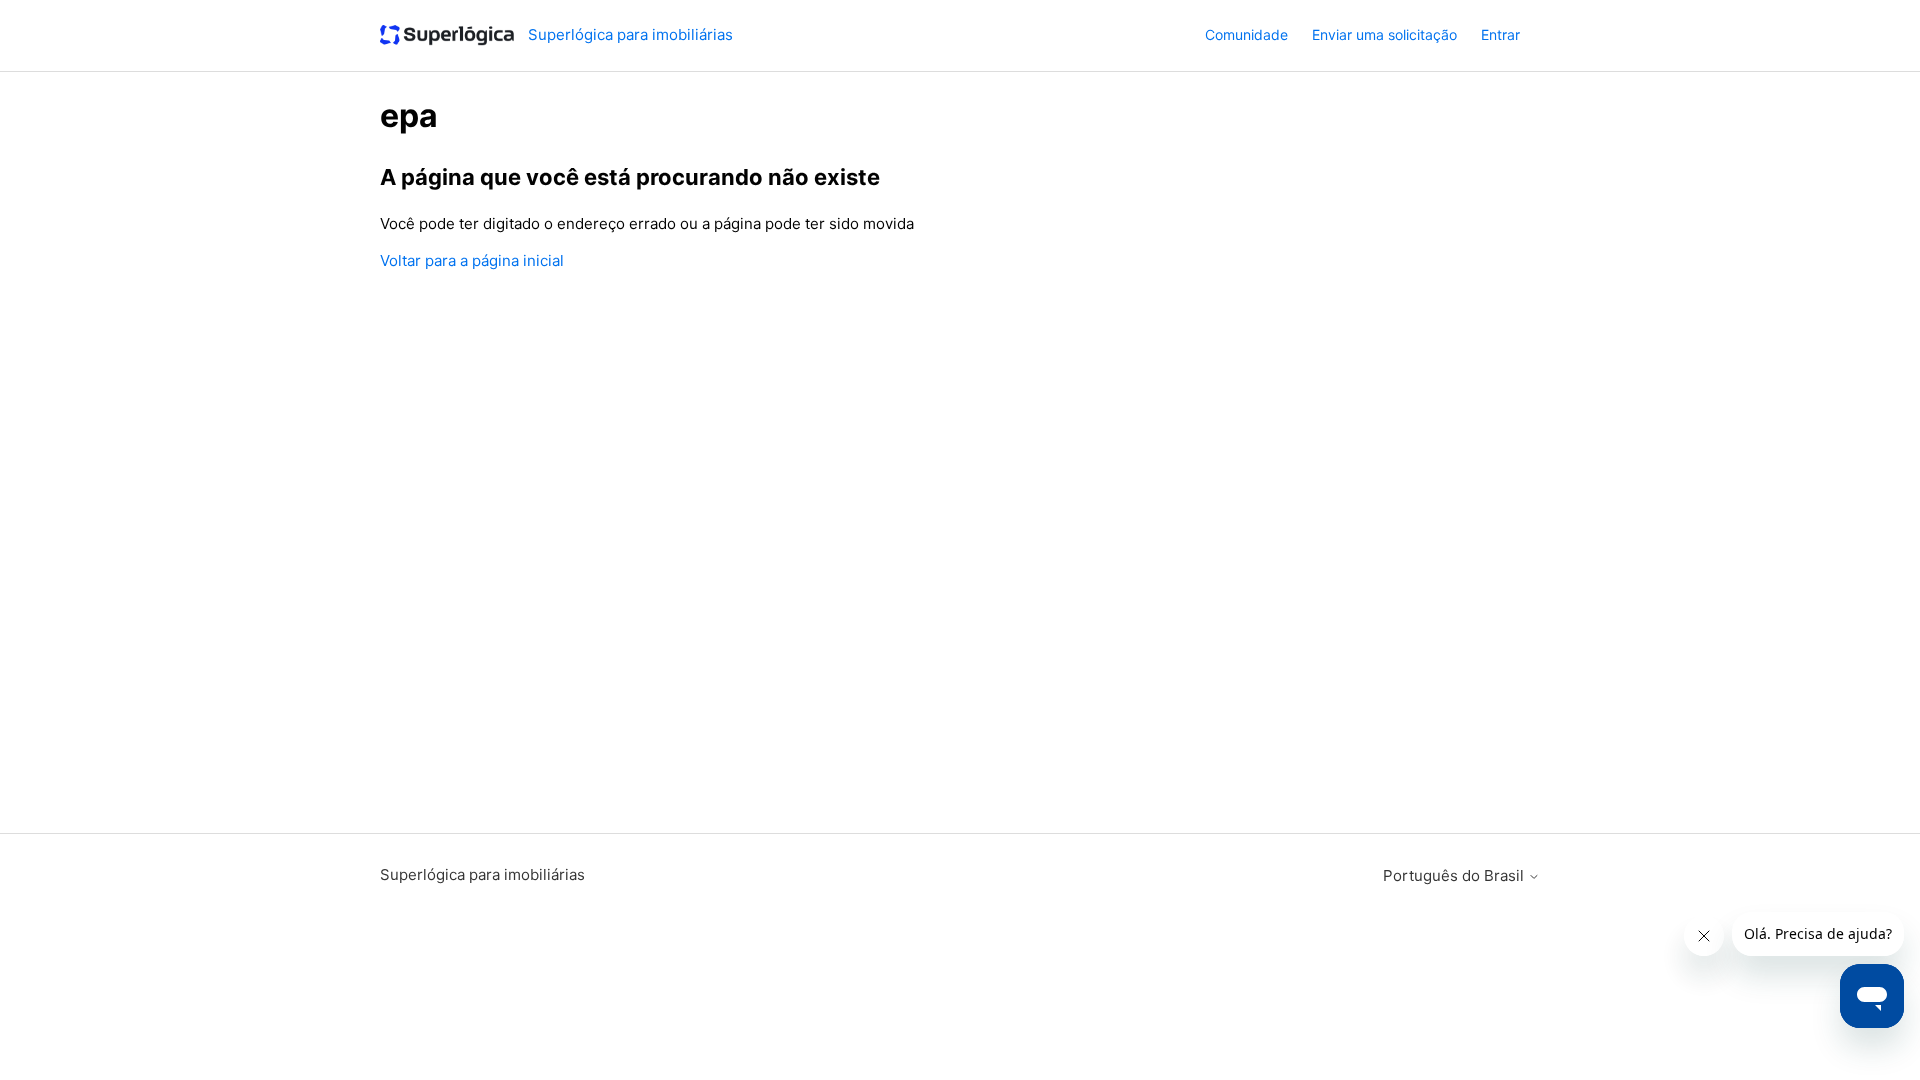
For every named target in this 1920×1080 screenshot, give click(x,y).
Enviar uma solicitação (1384, 34)
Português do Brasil (1455, 875)
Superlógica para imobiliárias (482, 874)
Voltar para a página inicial (472, 260)
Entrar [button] (1500, 34)
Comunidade (1246, 34)
